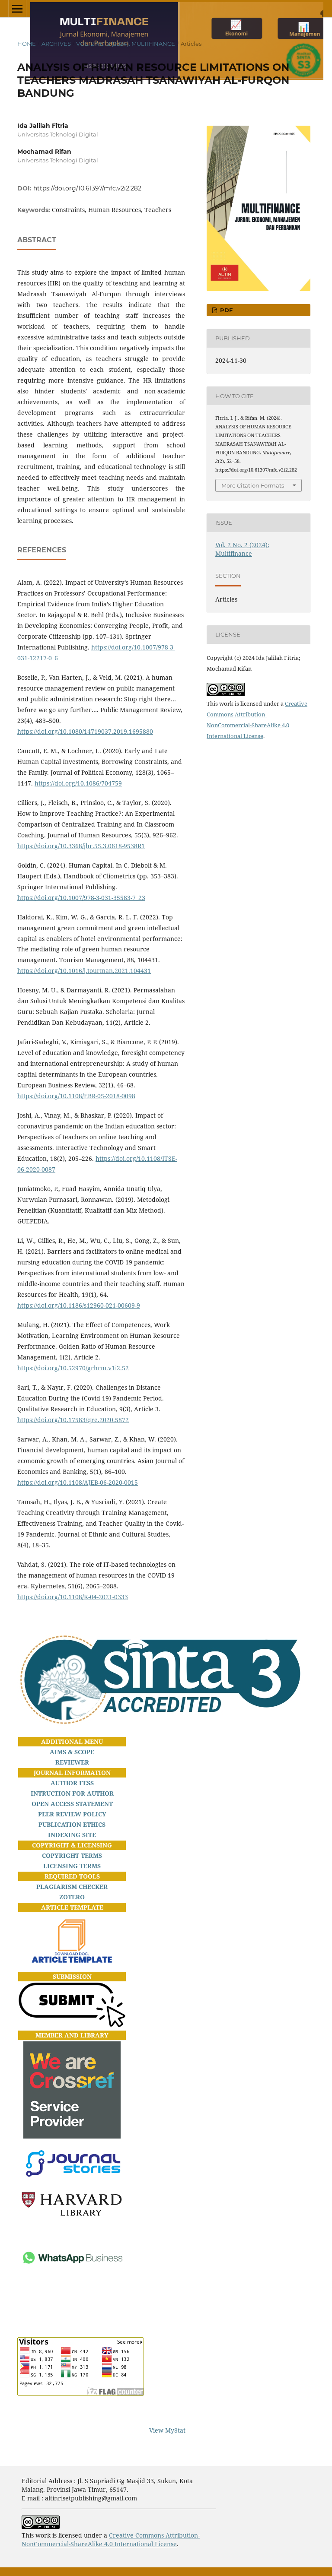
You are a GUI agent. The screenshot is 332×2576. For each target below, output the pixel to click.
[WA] (72, 2289)
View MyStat (167, 2430)
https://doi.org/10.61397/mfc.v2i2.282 (87, 188)
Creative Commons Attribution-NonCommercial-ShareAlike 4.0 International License (111, 2540)
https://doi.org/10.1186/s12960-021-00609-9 (79, 1305)
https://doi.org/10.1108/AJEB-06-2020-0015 (78, 1482)
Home (27, 44)
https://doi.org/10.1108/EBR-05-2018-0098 (76, 1096)
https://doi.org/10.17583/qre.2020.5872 (73, 1420)
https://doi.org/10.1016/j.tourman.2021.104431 (84, 971)
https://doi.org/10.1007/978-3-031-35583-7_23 (81, 898)
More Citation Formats (253, 485)
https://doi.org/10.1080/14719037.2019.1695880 (85, 731)
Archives (56, 44)
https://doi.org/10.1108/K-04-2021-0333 (73, 1597)
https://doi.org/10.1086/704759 (78, 783)
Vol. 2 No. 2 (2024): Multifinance (126, 44)
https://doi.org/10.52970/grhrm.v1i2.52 (73, 1368)
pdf (225, 310)
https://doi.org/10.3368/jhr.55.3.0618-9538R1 (81, 846)
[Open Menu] (17, 9)
